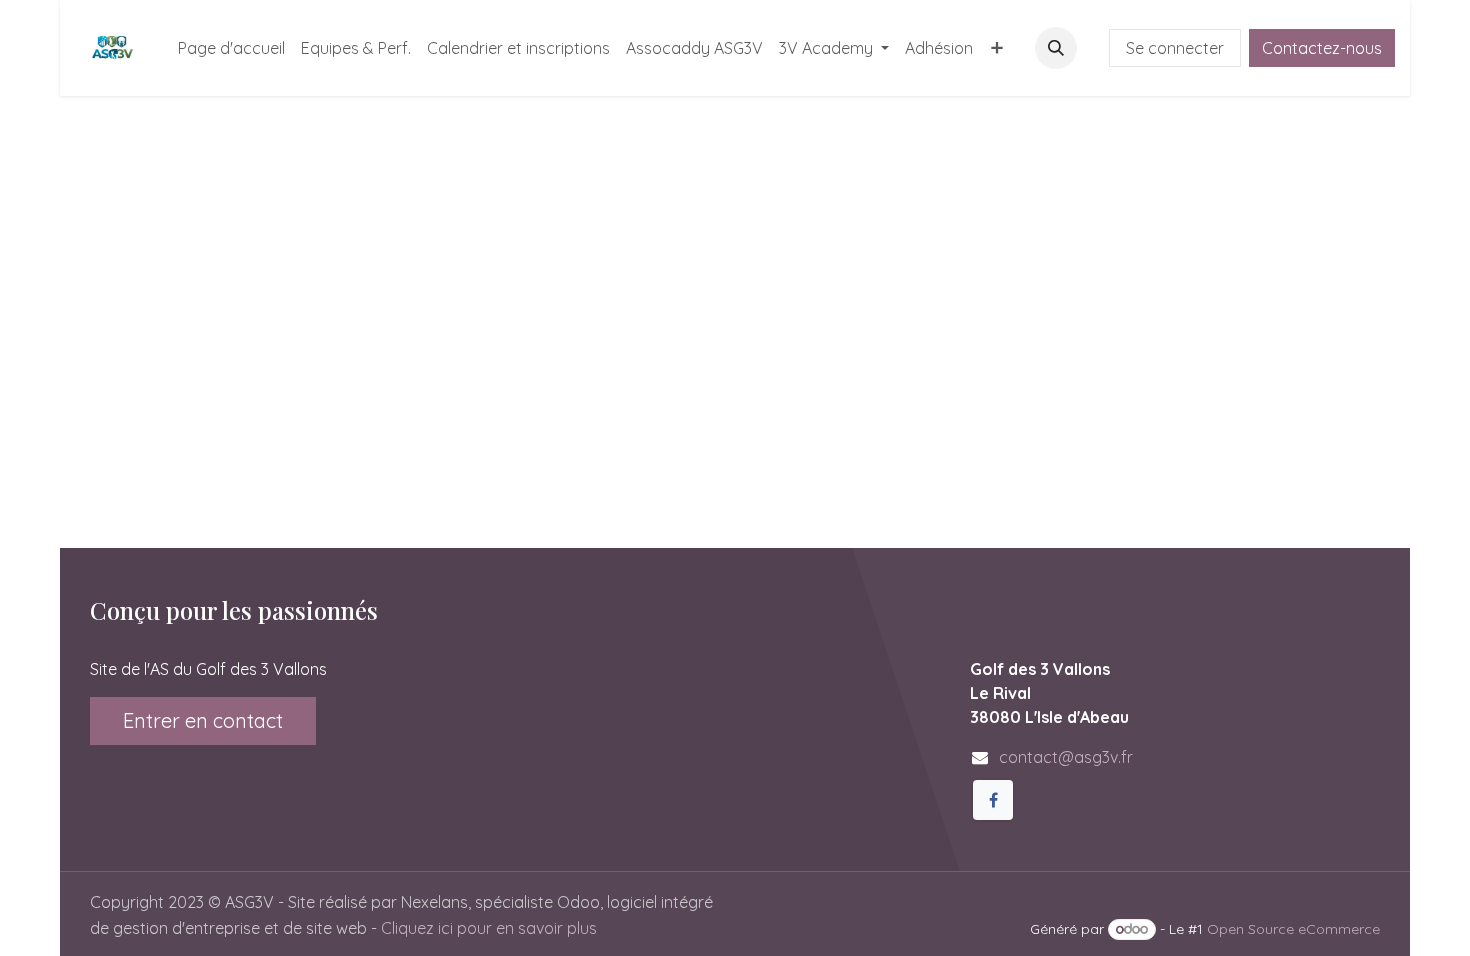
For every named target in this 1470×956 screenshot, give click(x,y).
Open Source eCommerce (1293, 929)
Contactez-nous (1322, 48)
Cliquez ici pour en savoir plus (489, 928)
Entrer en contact (203, 720)
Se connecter (1175, 48)
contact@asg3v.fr (1066, 757)
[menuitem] (231, 48)
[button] (1056, 48)
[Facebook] (993, 800)
